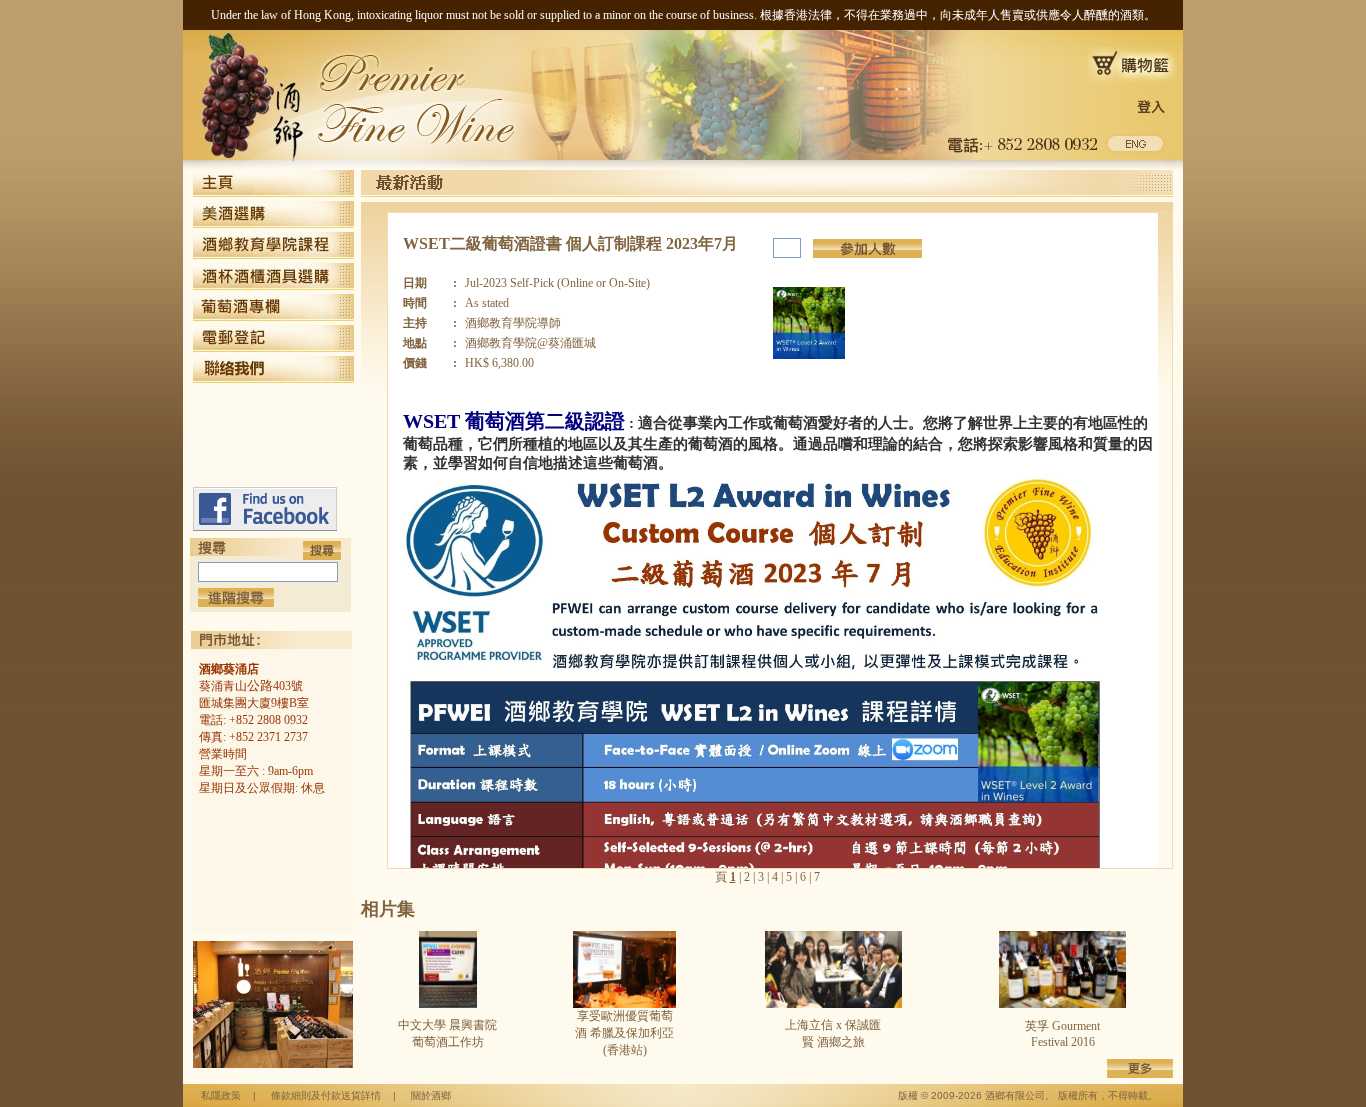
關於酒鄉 (431, 1095)
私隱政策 (221, 1095)
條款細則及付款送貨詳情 (326, 1095)
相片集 (388, 909)
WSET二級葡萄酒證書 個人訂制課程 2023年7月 (570, 243)
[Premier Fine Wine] (265, 527)
